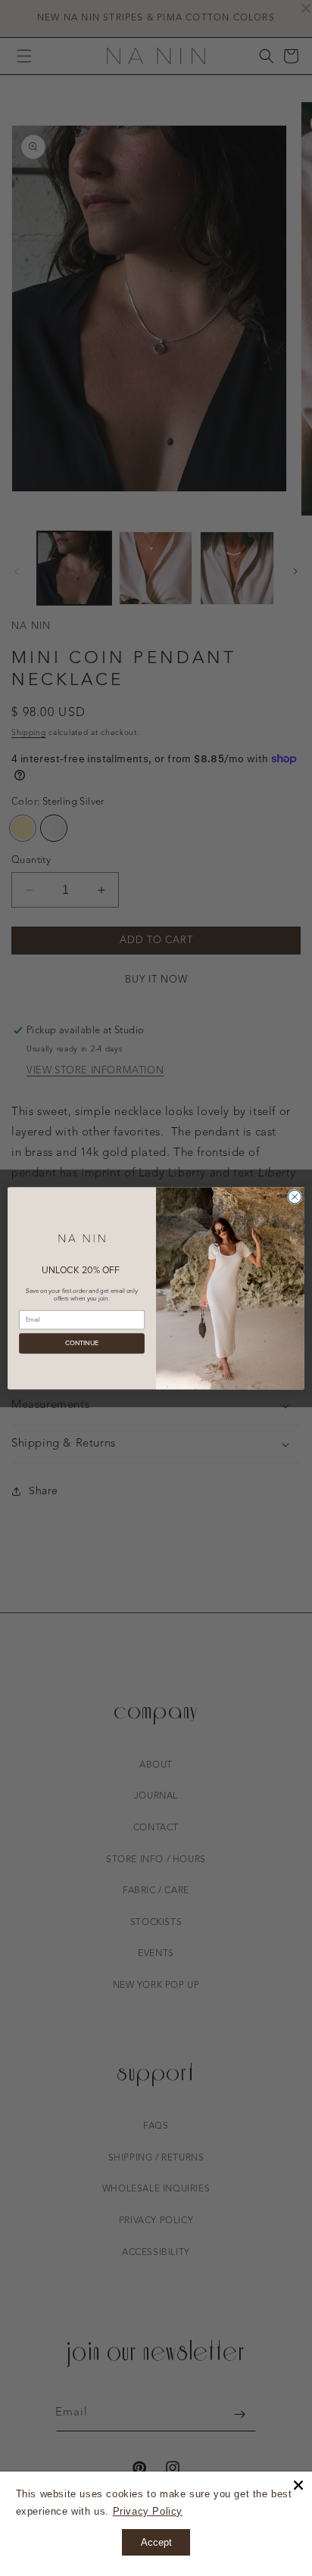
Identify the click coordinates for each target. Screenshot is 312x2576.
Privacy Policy (148, 2511)
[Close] (298, 2485)
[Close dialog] (295, 1197)
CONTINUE (82, 1343)
